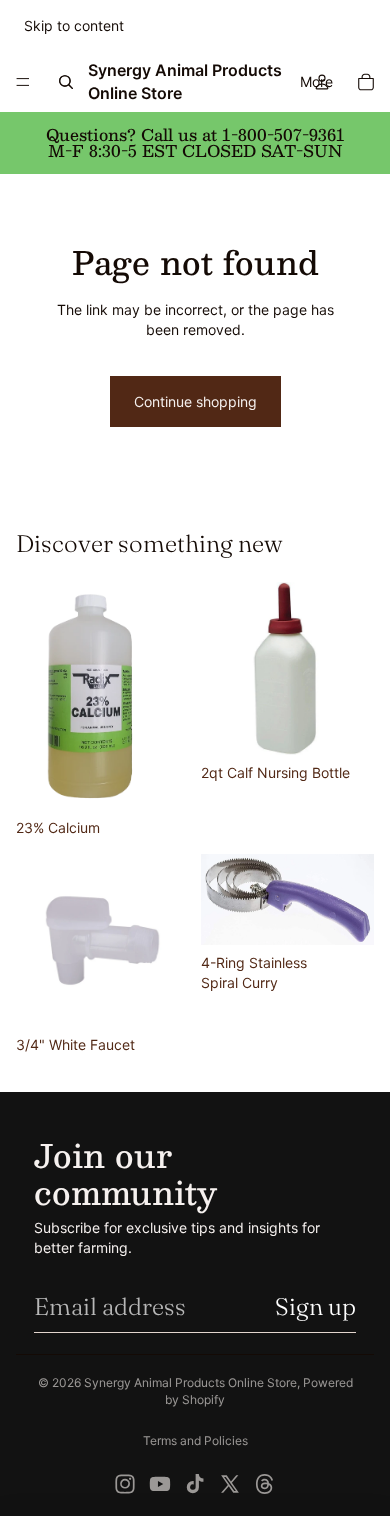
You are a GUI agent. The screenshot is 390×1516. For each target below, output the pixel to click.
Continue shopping (195, 401)
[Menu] (23, 82)
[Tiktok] (195, 1484)
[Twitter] (230, 1484)
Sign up (315, 1306)
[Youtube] (160, 1484)
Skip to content (74, 25)
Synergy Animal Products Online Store (190, 1382)
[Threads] (265, 1484)
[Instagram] (125, 1484)
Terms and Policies (195, 1440)
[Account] (322, 82)
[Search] (66, 82)
